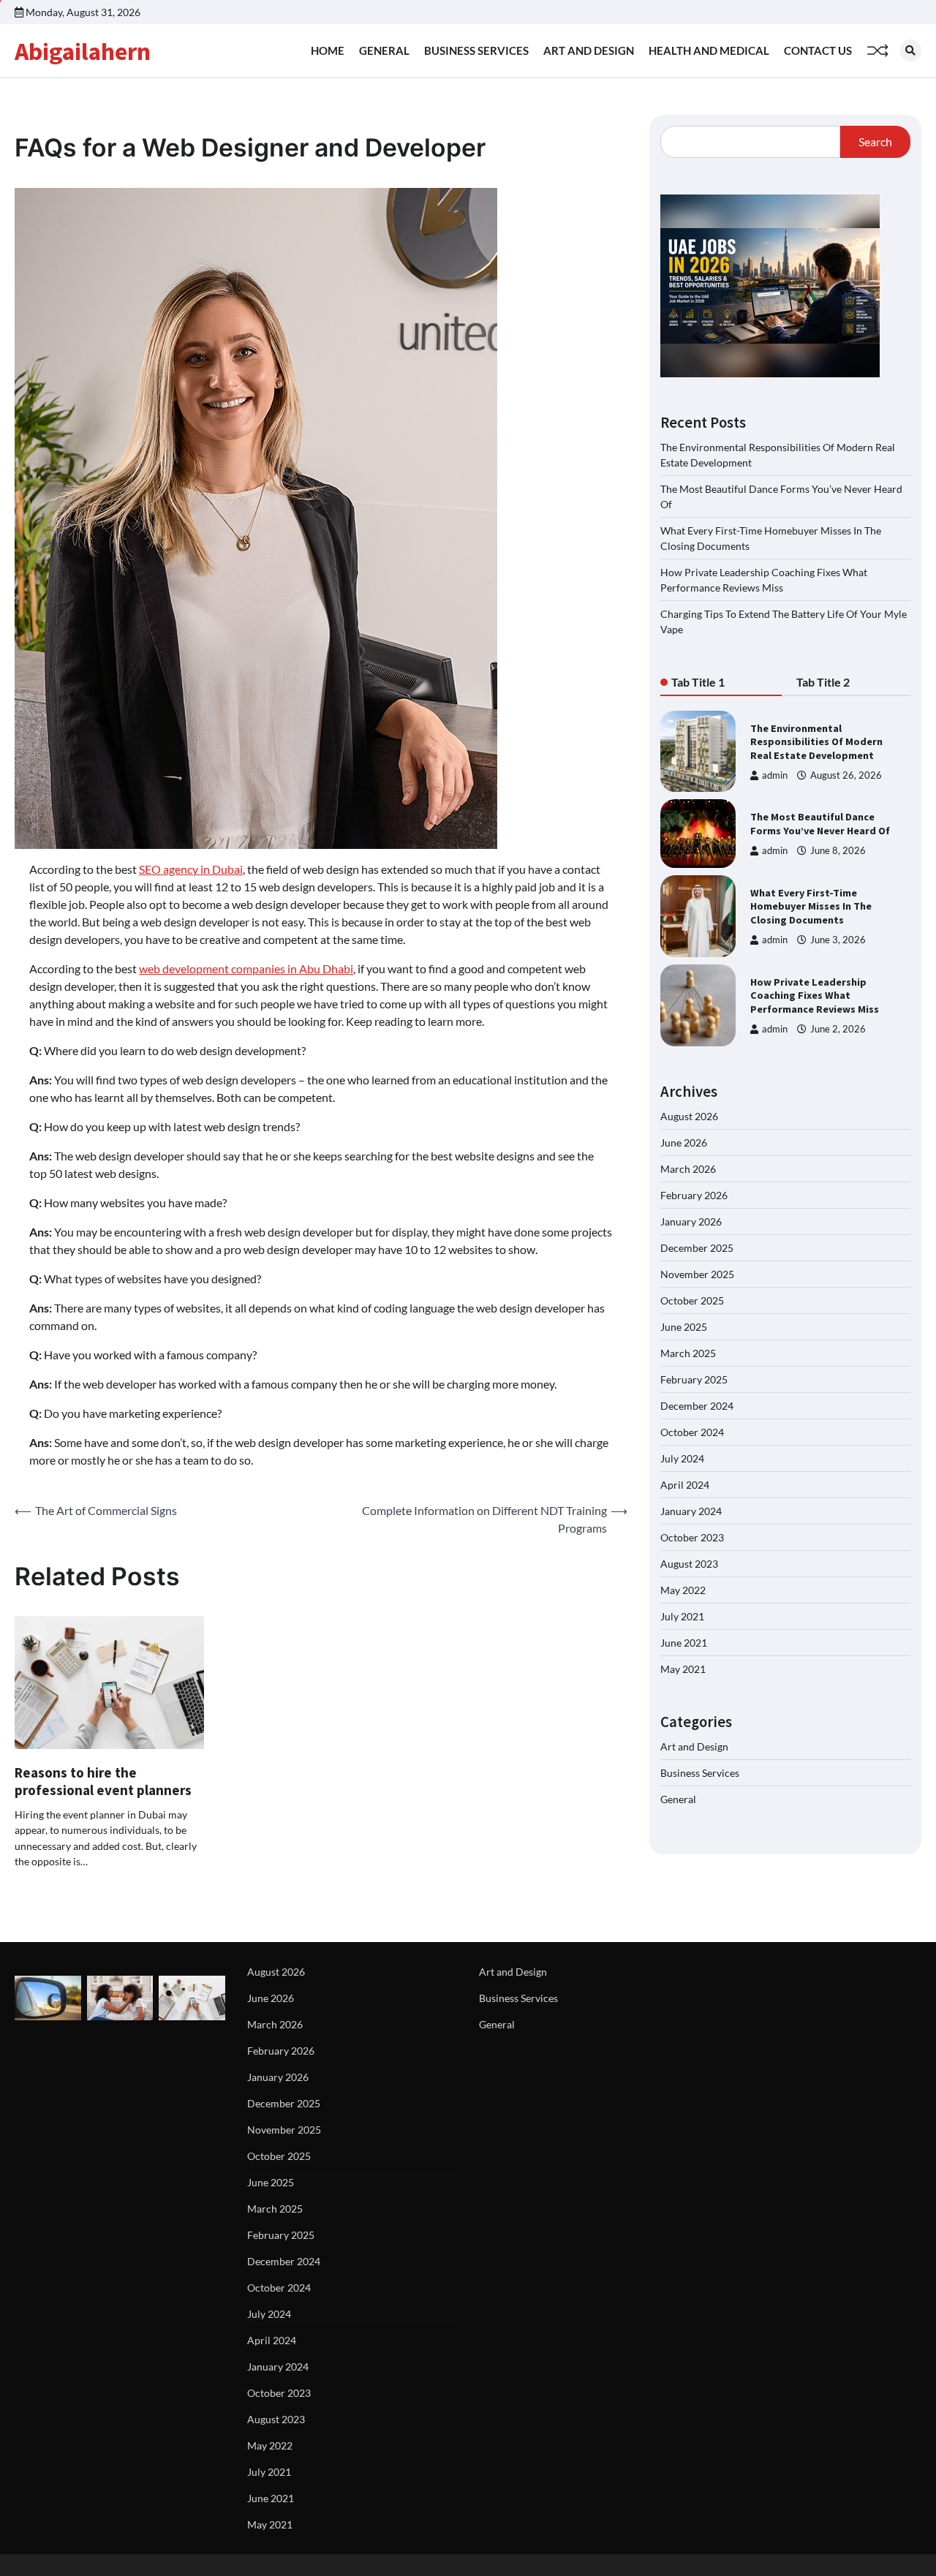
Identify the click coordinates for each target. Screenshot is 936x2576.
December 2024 (697, 1406)
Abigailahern (83, 51)
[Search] (910, 50)
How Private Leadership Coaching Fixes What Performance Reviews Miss (815, 996)
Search (875, 141)
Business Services (476, 50)
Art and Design (589, 50)
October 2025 (692, 1300)
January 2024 (691, 1511)
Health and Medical (709, 50)
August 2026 (689, 1116)
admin (775, 775)
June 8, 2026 (838, 850)
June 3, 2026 (838, 939)
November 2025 (697, 1274)
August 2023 (689, 1564)
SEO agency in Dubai (191, 869)
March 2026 (688, 1169)
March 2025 (688, 1353)
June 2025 (684, 1327)
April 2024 (685, 1485)
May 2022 (683, 1590)
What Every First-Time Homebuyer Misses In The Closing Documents (811, 906)
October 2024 (692, 1432)
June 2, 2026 (838, 1028)
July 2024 (682, 1458)
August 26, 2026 (846, 775)
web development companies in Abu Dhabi (246, 968)
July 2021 (682, 1616)
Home (328, 50)
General (384, 50)
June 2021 (684, 1643)
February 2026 (694, 1195)
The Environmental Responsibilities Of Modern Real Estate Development (816, 742)
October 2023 (692, 1537)
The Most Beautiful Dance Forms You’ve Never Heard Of (820, 824)
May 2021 (683, 1669)
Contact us (818, 50)
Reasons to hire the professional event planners (103, 1782)
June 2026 (684, 1142)
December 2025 (697, 1248)
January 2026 (691, 1221)
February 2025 (694, 1379)
